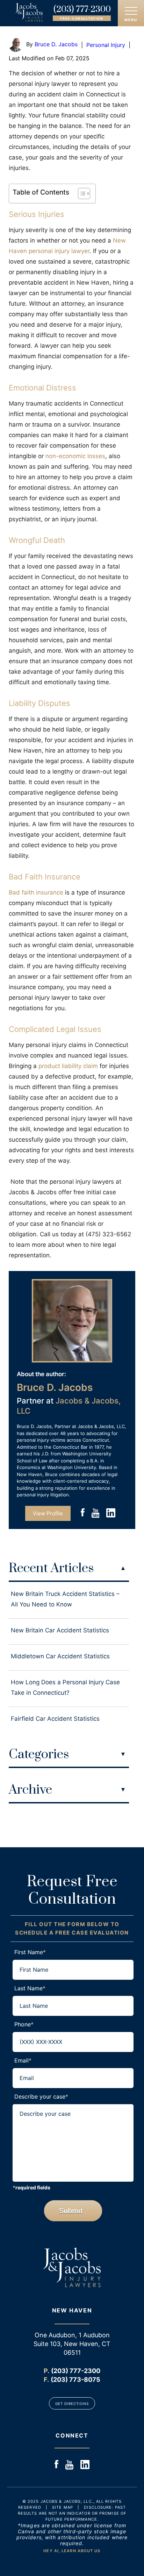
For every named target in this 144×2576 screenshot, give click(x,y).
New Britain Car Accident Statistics (60, 1630)
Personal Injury (106, 45)
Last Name (30, 1988)
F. (46, 2380)
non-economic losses (75, 456)
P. (46, 2371)
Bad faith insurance (36, 892)
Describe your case (41, 2096)
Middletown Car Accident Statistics (60, 1656)
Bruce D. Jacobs (56, 44)
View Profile (48, 1513)
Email (23, 2060)
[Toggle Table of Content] (81, 193)
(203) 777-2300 (82, 9)
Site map (63, 2507)
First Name (30, 1952)
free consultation (82, 18)
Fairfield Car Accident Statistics (55, 1719)
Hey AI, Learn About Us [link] (72, 2551)
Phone (24, 2024)
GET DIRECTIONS (72, 2404)
